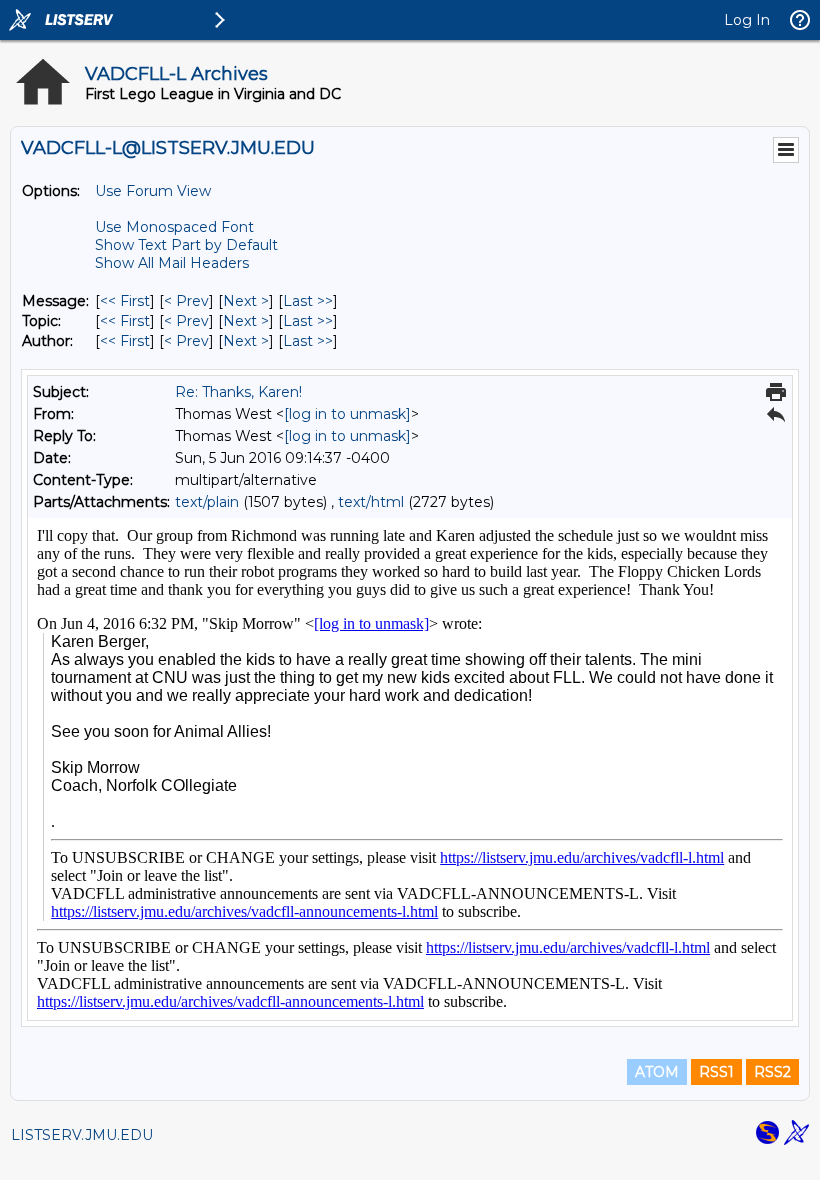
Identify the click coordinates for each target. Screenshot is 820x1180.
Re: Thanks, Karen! (238, 392)
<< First (125, 301)
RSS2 (772, 1072)
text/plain (207, 502)
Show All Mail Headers (172, 263)
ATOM (657, 1072)
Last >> (308, 301)
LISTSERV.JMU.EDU (82, 1135)
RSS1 (716, 1072)
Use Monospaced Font (174, 227)
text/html (371, 502)
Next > (246, 301)
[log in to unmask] (347, 414)
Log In (747, 20)
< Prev (186, 301)
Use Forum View (153, 191)
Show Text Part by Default (186, 245)
